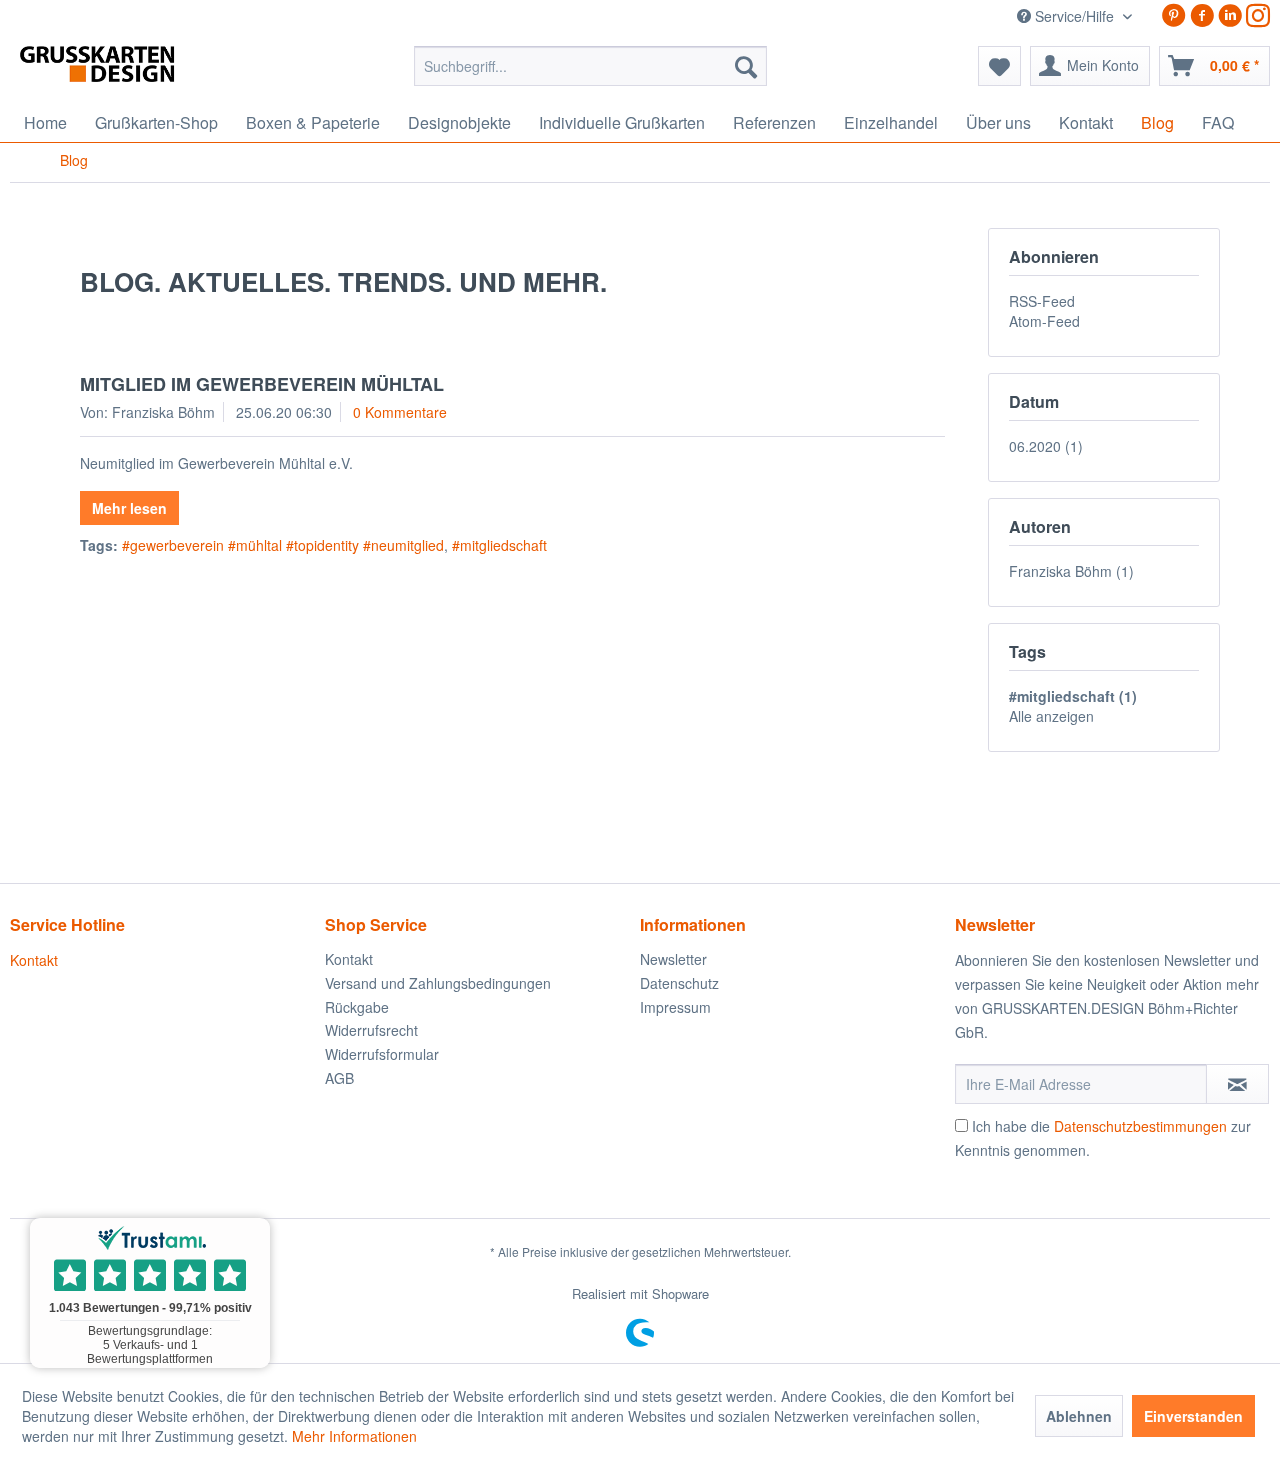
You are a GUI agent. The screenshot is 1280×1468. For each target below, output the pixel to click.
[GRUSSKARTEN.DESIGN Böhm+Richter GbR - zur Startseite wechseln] (127, 71)
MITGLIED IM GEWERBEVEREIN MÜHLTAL (262, 384)
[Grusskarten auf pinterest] (1174, 15)
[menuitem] (590, 66)
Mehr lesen (129, 508)
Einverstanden (1193, 1416)
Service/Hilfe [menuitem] (1074, 16)
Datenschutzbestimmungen (1140, 1126)
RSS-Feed (1042, 301)
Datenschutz (679, 983)
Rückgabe (357, 1007)
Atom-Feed (1044, 321)
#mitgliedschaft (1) (1073, 696)
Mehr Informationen (354, 1436)
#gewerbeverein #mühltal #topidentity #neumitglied (283, 545)
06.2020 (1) (1046, 446)
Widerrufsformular (382, 1054)
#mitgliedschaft (499, 545)
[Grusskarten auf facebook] (1202, 15)
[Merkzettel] (999, 66)
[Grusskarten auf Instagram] (1258, 15)
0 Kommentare (400, 412)
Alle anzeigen (1051, 716)
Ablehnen (1079, 1416)
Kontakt (34, 960)
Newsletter (673, 959)
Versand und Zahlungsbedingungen (438, 983)
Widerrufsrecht (371, 1030)
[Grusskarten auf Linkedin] (1230, 15)
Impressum (675, 1007)
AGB (339, 1078)
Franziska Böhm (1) (1071, 571)
